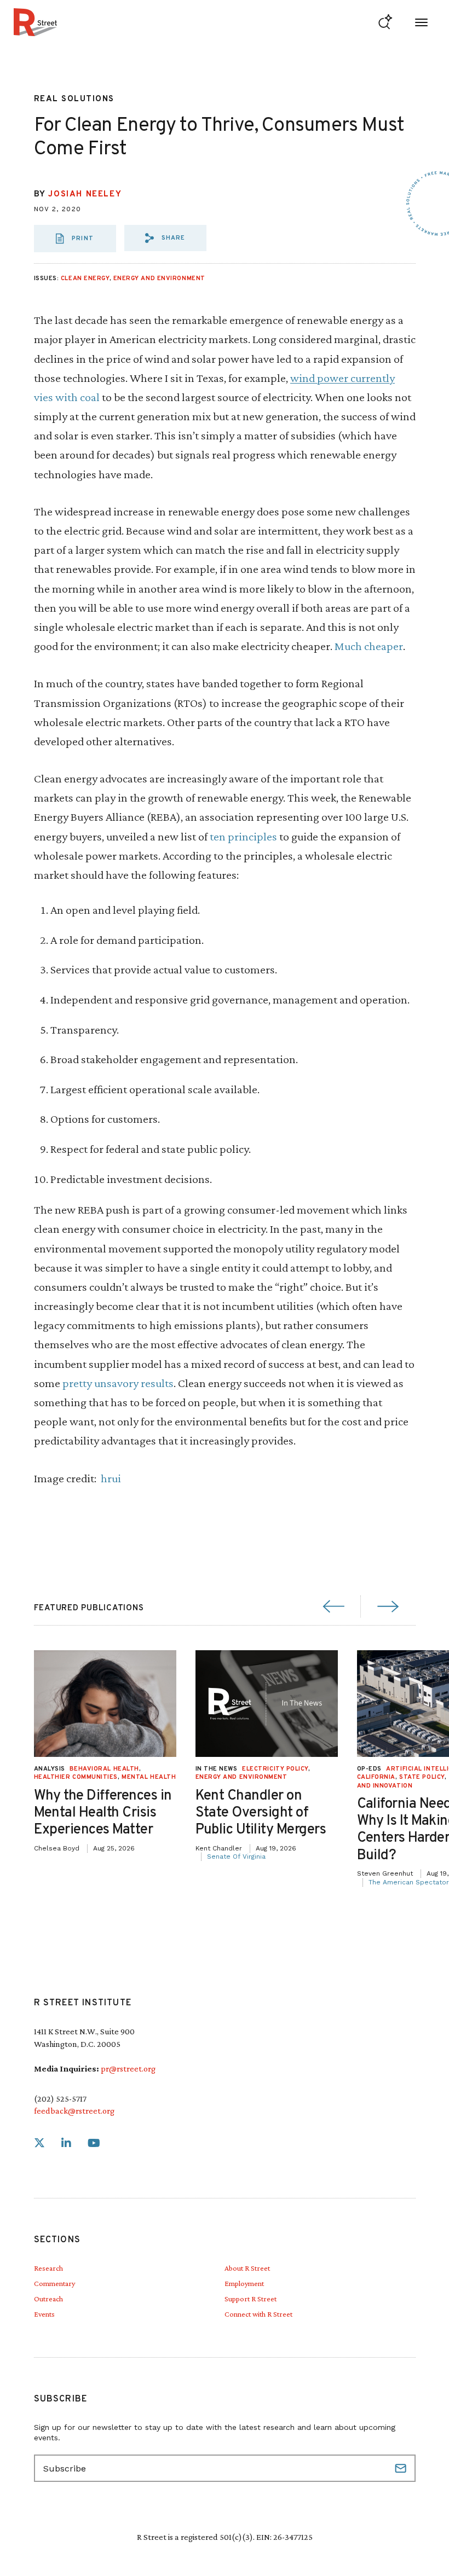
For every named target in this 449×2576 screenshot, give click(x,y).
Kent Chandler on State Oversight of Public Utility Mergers (261, 1813)
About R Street (247, 2268)
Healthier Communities (76, 1777)
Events (44, 2314)
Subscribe (402, 2468)
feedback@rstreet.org (74, 2111)
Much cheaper (369, 646)
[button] (165, 238)
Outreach (48, 2299)
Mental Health (149, 1777)
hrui (111, 1478)
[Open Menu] (421, 22)
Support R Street (251, 2299)
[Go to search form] (385, 22)
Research (48, 2268)
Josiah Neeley (85, 195)
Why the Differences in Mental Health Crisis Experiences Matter (103, 1813)
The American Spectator (409, 1882)
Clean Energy (85, 279)
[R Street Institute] (35, 22)
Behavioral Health (104, 1769)
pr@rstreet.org (128, 2069)
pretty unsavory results (118, 1383)
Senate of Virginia (236, 1856)
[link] (39, 2143)
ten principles (243, 836)
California (376, 1777)
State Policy (422, 1777)
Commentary (54, 2283)
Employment (244, 2283)
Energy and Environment (159, 279)
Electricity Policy (275, 1769)
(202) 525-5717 (60, 2099)
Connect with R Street (258, 2314)
